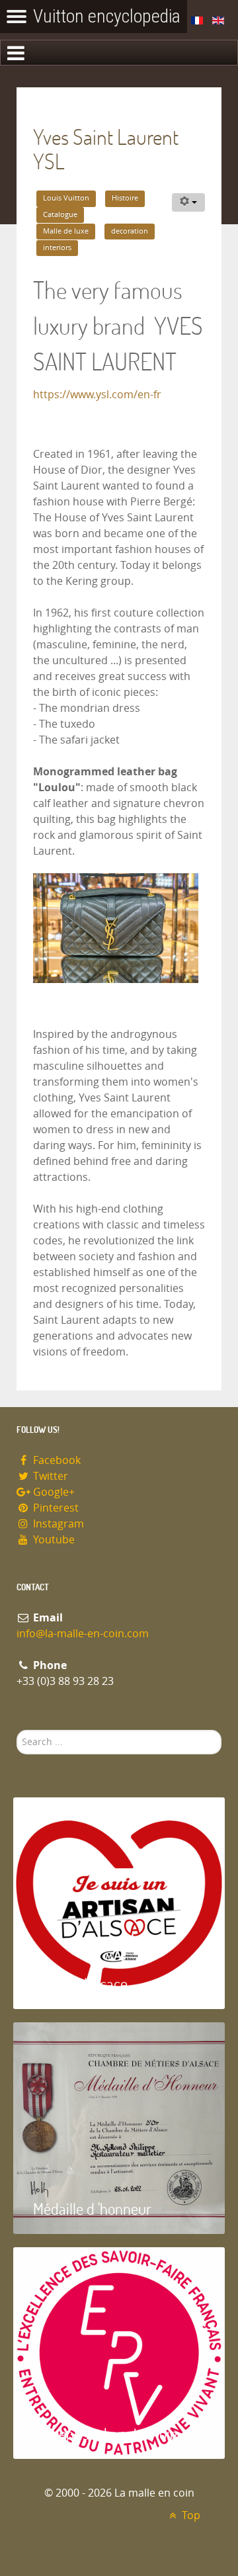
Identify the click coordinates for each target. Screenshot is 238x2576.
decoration (130, 231)
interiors (57, 248)
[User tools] (188, 202)
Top (190, 2515)
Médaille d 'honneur (92, 2209)
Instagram (57, 1524)
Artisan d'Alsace (80, 1984)
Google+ (53, 1492)
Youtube (53, 1540)
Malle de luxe (66, 231)
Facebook (56, 1460)
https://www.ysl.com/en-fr (97, 395)
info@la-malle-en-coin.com (83, 1634)
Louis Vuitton (66, 198)
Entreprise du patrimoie (105, 2433)
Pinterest (55, 1508)
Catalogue (60, 215)
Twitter (49, 1476)
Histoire (125, 198)
